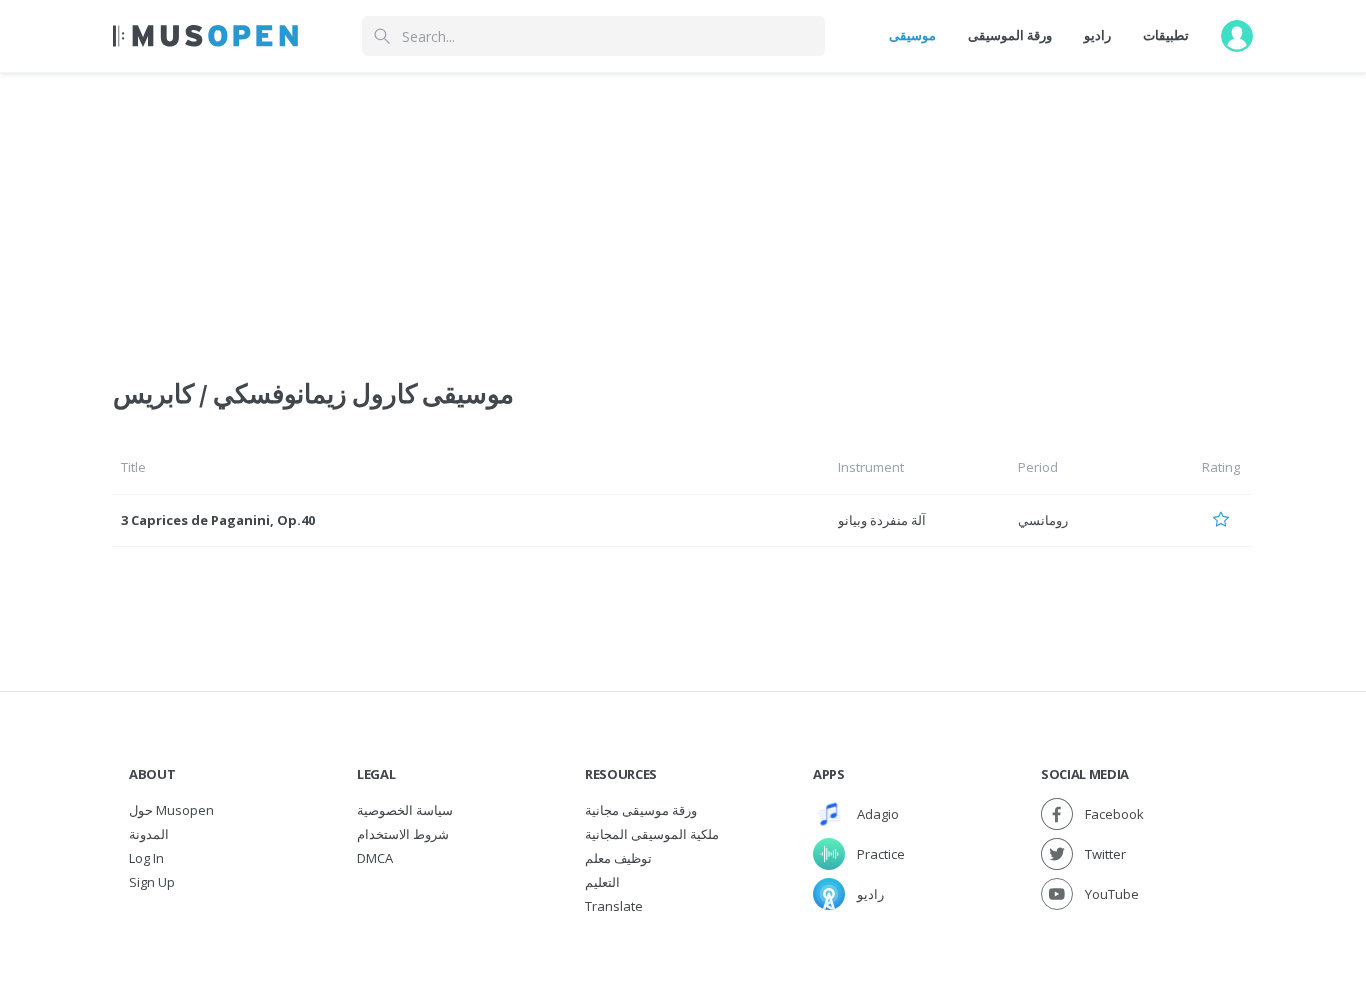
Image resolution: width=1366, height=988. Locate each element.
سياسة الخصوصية (405, 810)
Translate (614, 906)
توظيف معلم (618, 858)
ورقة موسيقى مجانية (641, 810)
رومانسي (1043, 520)
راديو (1097, 35)
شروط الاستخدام (403, 834)
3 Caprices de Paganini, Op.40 (218, 520)
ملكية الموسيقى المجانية (652, 834)
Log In (146, 858)
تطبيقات (1166, 35)
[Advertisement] (683, 213)
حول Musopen (171, 810)
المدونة (149, 834)
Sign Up (152, 882)
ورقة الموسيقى (1010, 35)
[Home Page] (205, 36)
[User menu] (1237, 36)
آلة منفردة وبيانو (882, 520)
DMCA (375, 858)
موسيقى (912, 35)
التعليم (602, 882)
